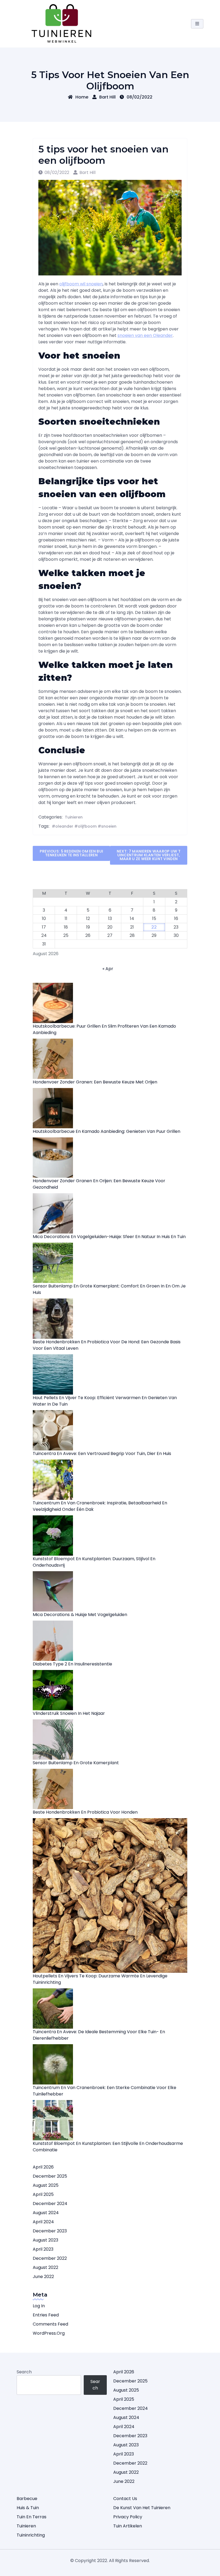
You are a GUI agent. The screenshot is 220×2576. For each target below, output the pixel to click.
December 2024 (50, 2204)
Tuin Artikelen (128, 2526)
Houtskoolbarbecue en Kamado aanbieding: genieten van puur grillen (107, 1131)
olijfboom (87, 826)
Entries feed (46, 2315)
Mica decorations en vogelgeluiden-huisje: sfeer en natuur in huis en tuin (109, 1237)
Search (24, 2372)
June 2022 (43, 2277)
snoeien (109, 826)
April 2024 (43, 2222)
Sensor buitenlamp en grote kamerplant (76, 1763)
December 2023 (50, 2231)
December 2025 (50, 2176)
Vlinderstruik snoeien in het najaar (69, 1713)
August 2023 (45, 2240)
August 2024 (46, 2213)
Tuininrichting (31, 2535)
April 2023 (43, 2249)
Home (82, 97)
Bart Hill (107, 97)
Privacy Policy (128, 2517)
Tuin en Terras (32, 2517)
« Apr (108, 969)
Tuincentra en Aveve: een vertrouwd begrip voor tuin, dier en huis (102, 1453)
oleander (64, 826)
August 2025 (46, 2185)
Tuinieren (74, 817)
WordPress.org (49, 2333)
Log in (39, 2306)
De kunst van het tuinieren (142, 2508)
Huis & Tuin (28, 2508)
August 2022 (45, 2267)
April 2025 (43, 2194)
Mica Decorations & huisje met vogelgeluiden (80, 1615)
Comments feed (50, 2324)
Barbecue (27, 2499)
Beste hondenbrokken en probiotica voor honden (85, 1812)
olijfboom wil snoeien (81, 284)
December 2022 (50, 2258)
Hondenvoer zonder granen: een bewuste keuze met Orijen (95, 1082)
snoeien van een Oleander (145, 335)
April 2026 (43, 2167)
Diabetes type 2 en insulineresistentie (72, 1664)
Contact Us (125, 2499)
